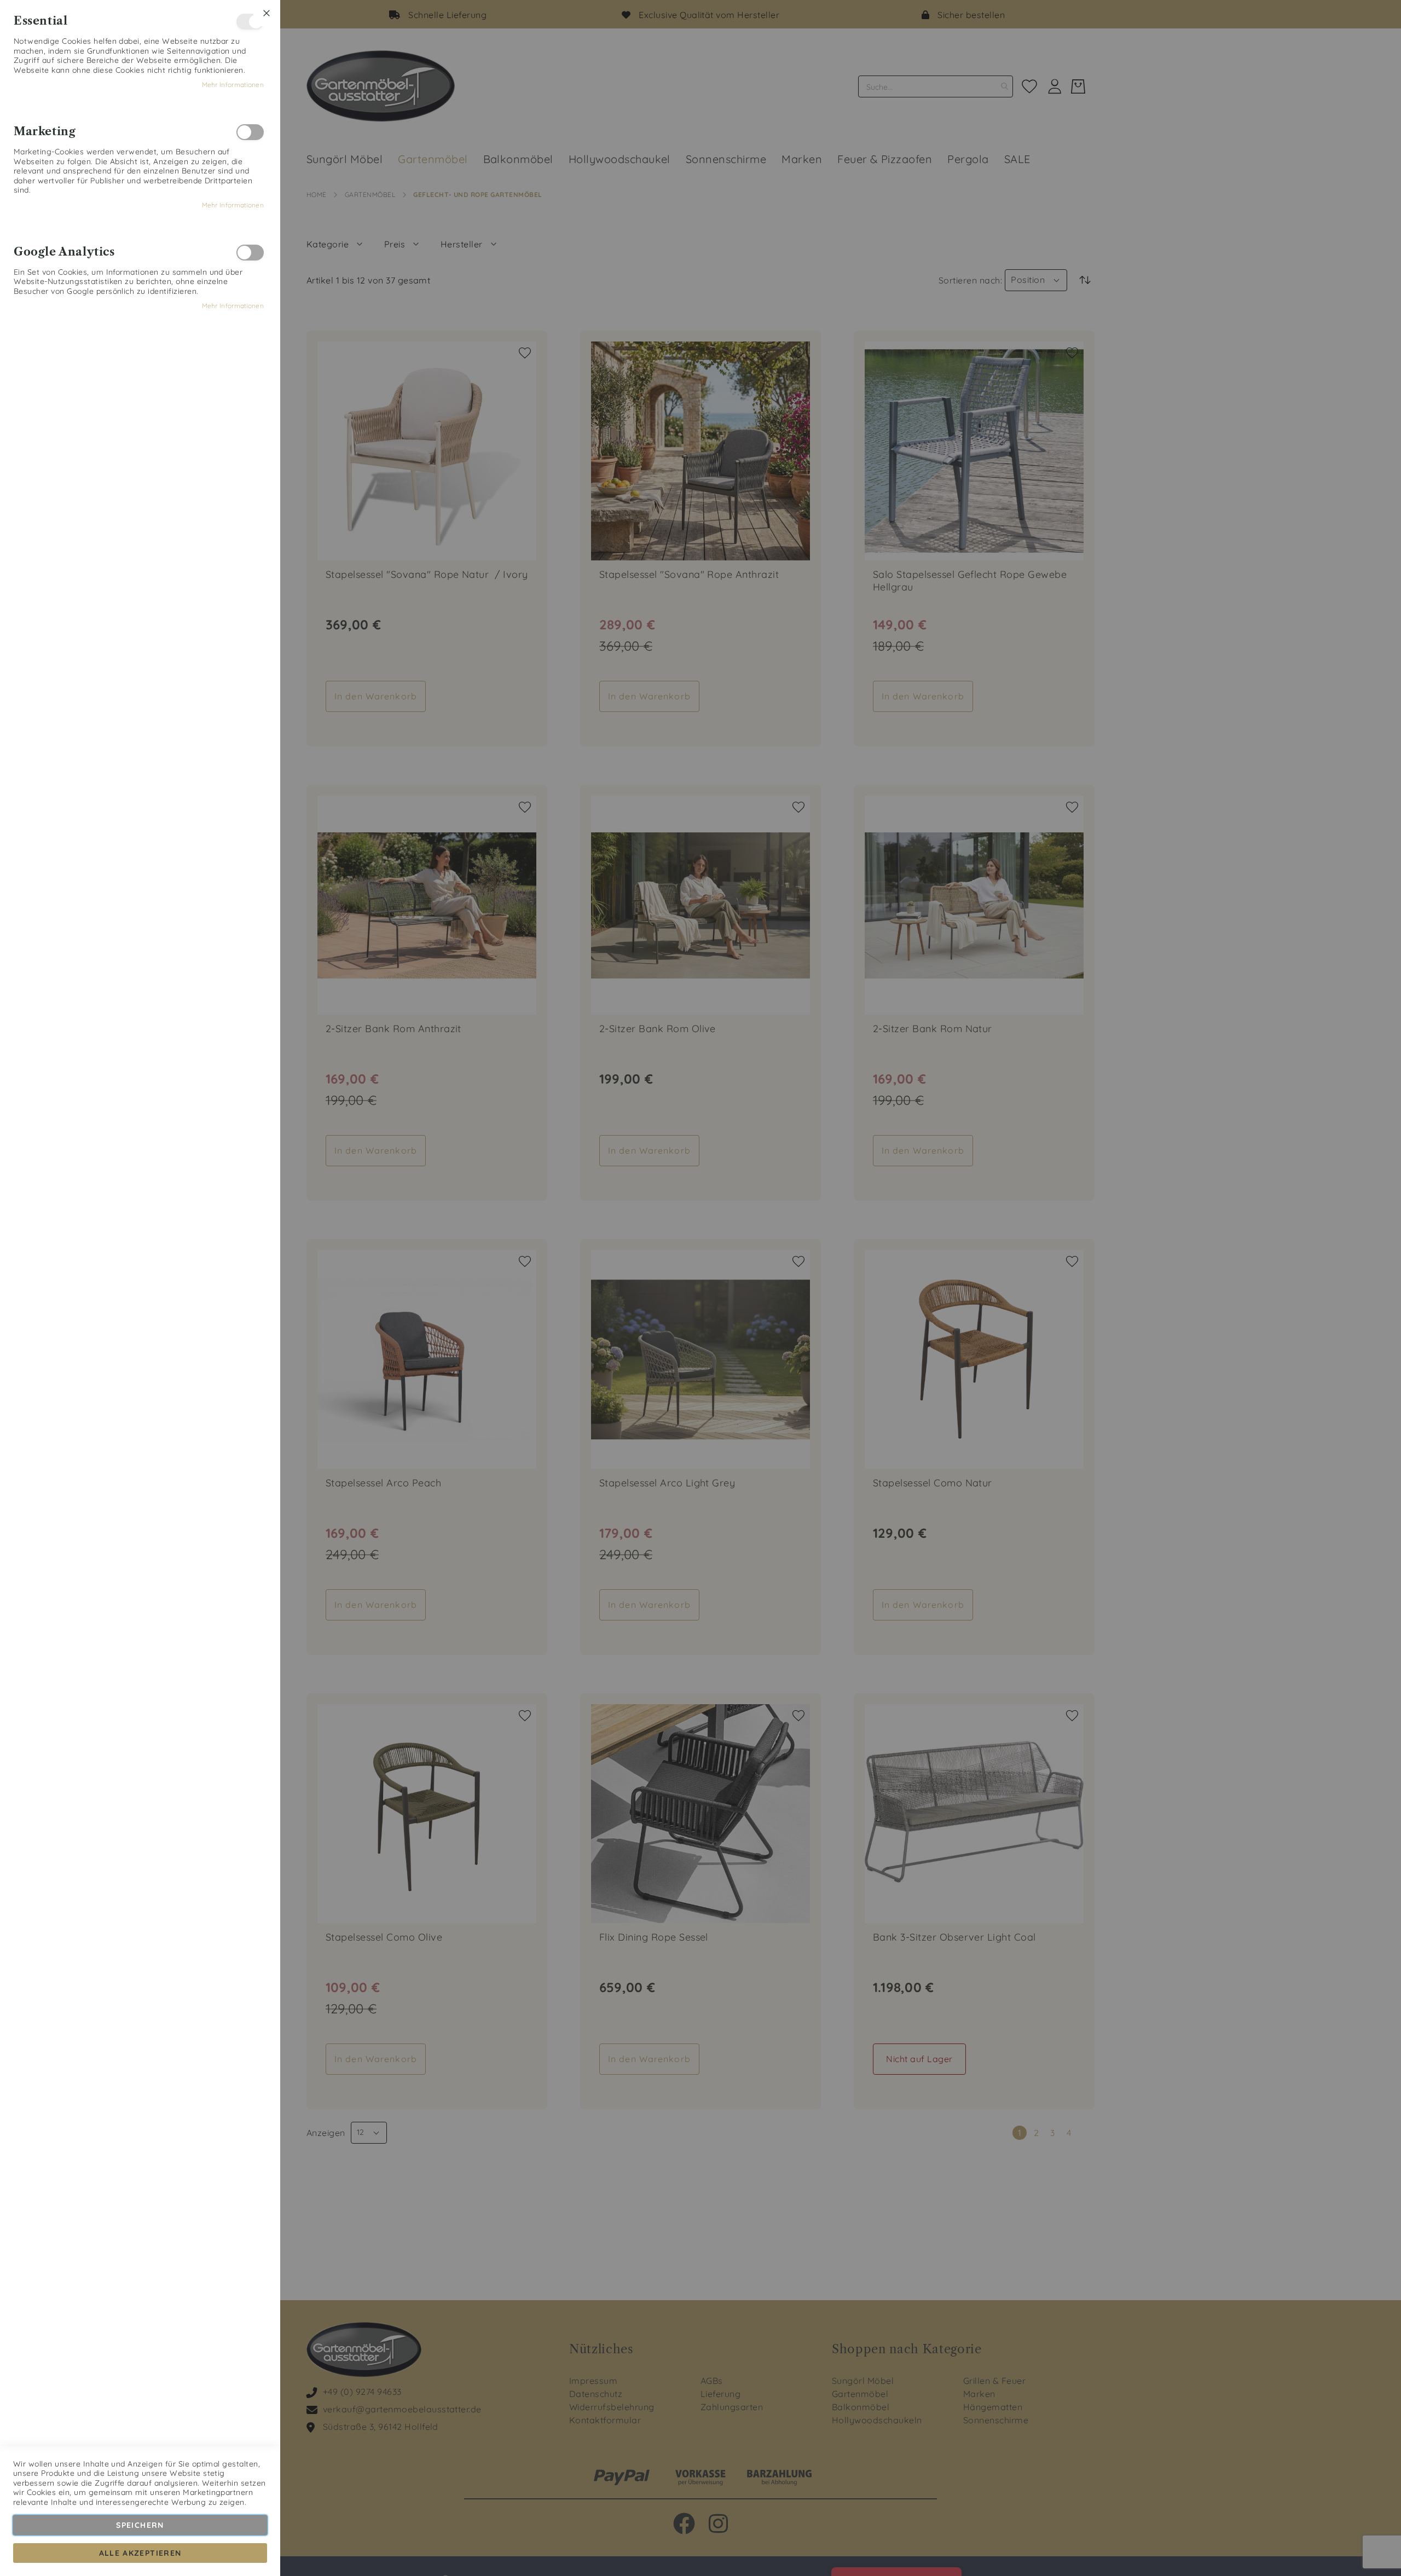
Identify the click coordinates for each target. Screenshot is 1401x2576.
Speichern (140, 2525)
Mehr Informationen (233, 85)
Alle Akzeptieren (140, 2553)
